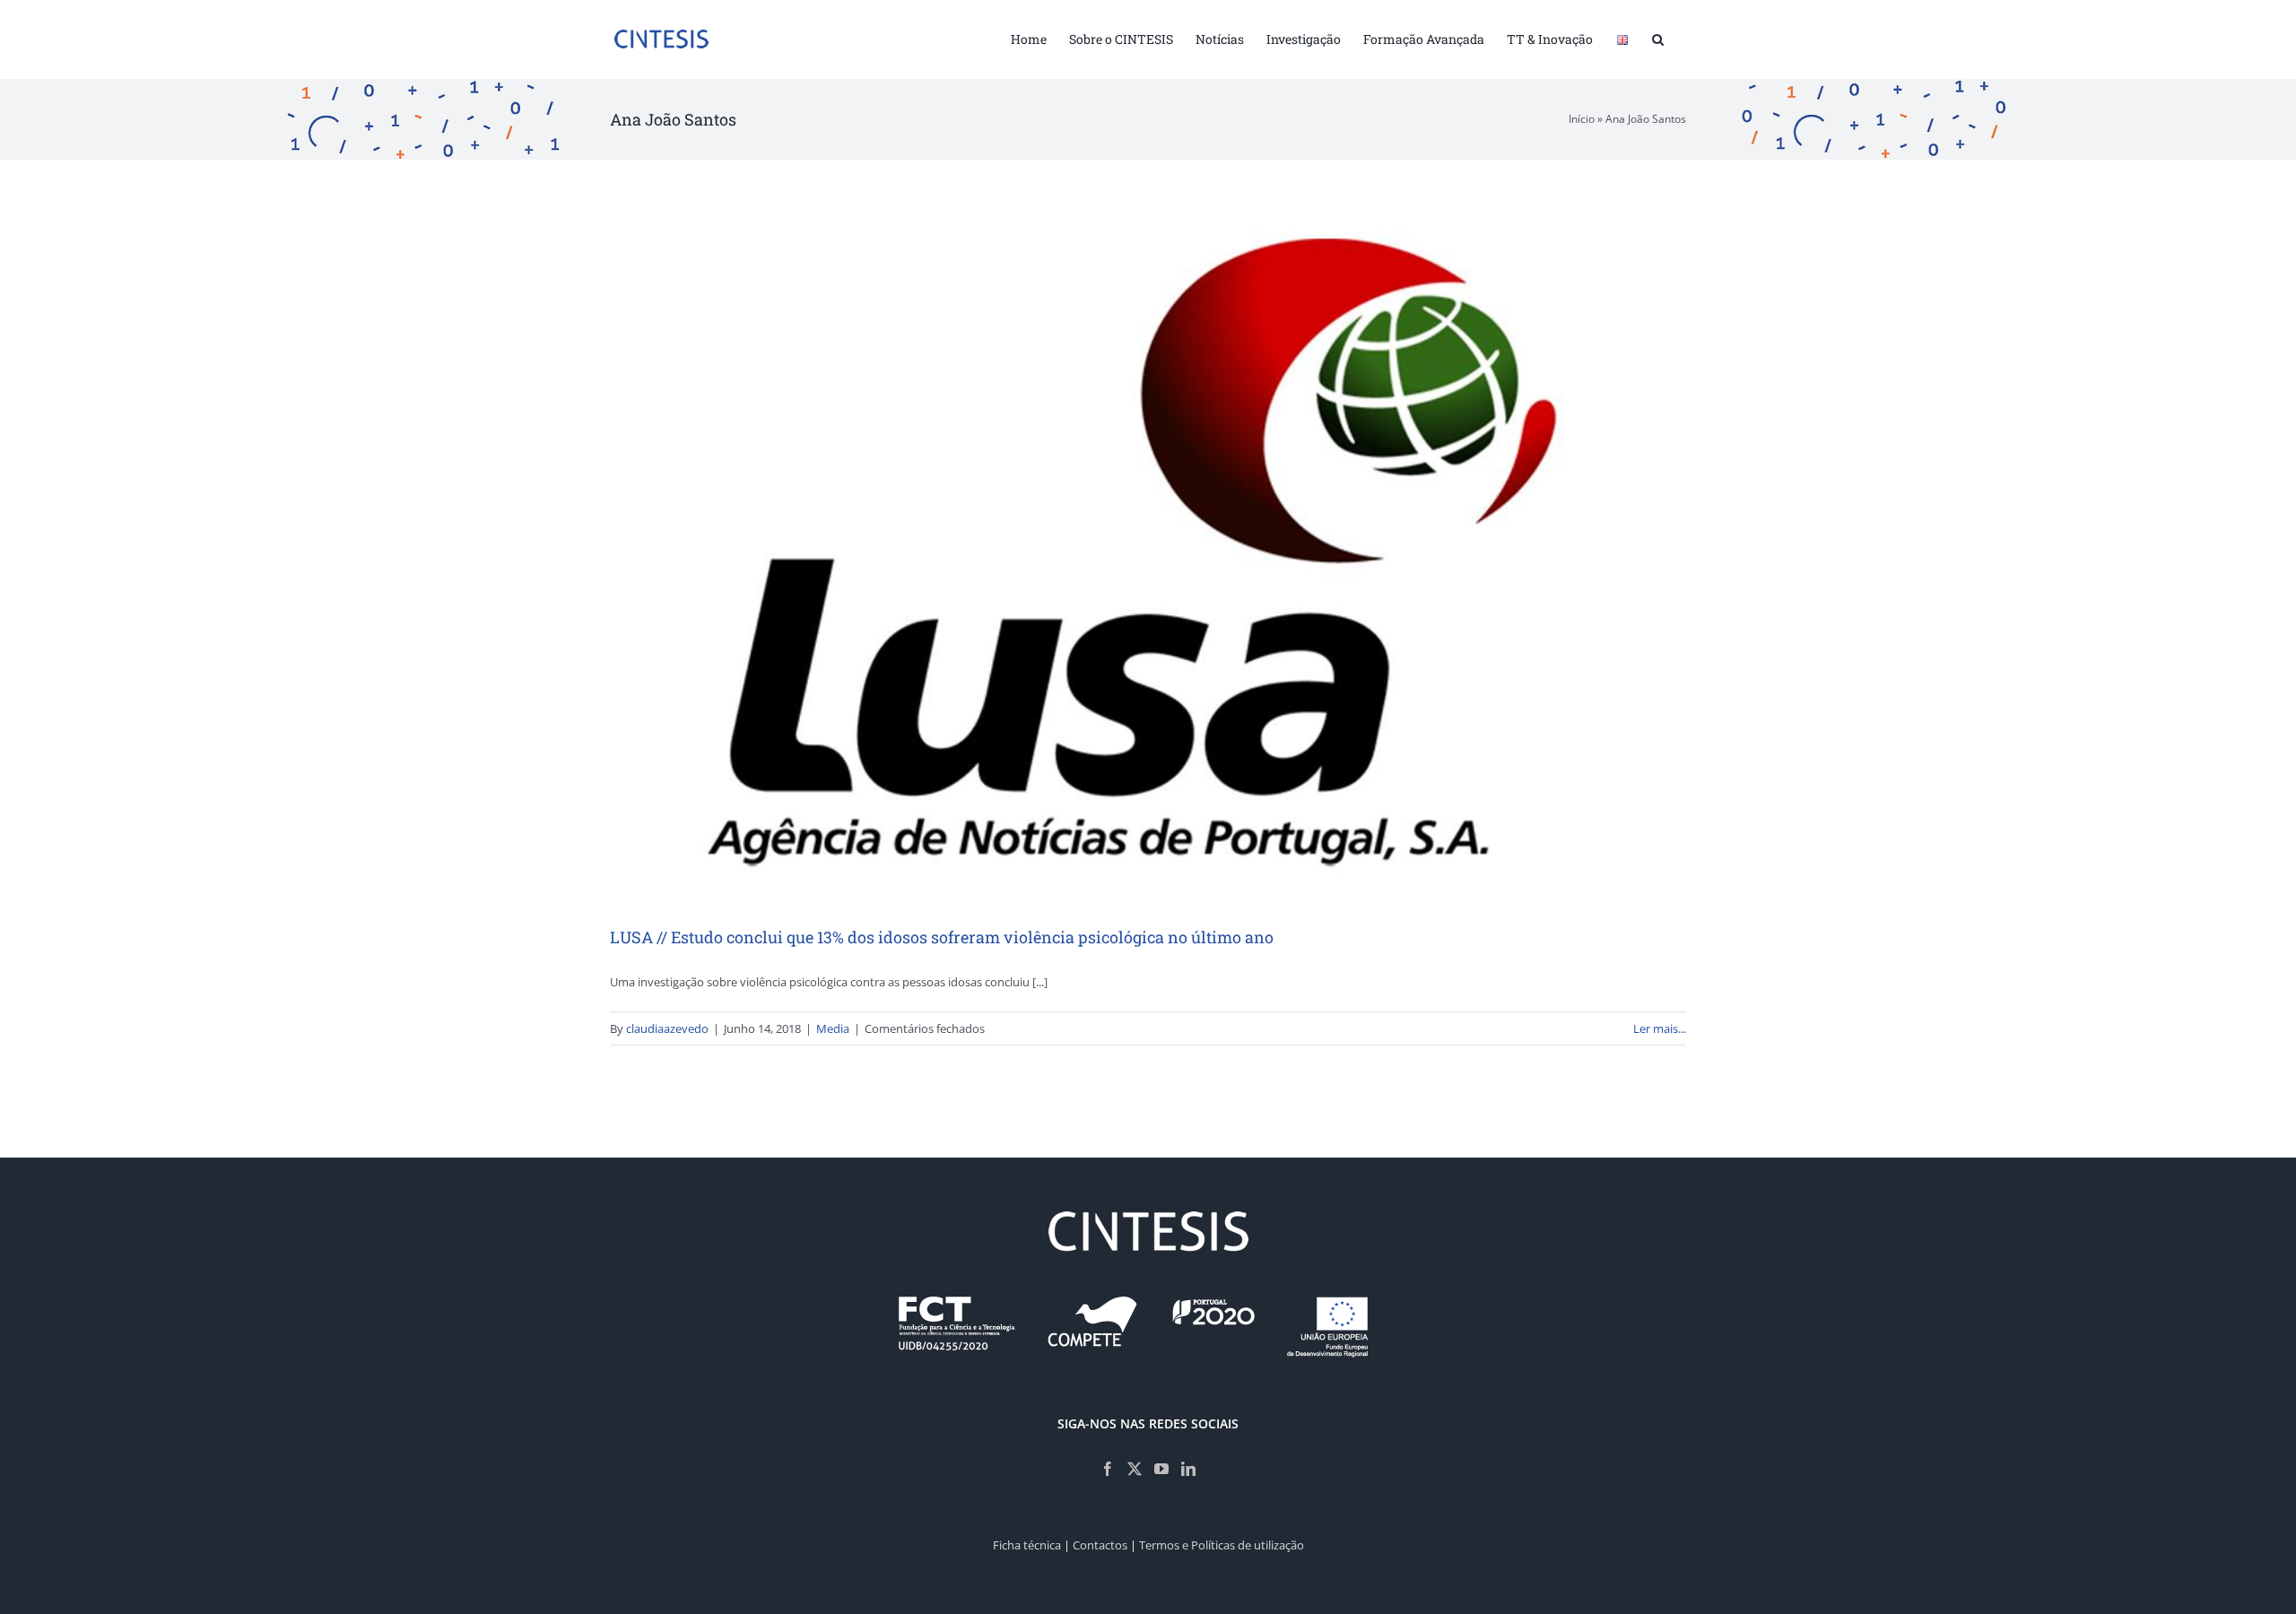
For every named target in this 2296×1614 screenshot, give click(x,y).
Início (1582, 119)
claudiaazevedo (667, 1028)
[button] (1658, 38)
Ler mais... (1660, 1028)
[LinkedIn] (1188, 1469)
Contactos (1100, 1545)
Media (833, 1028)
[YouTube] (1161, 1469)
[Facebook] (1108, 1469)
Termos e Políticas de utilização (1222, 1545)
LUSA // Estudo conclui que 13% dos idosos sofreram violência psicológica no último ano (942, 937)
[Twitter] (1135, 1469)
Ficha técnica (1027, 1545)
